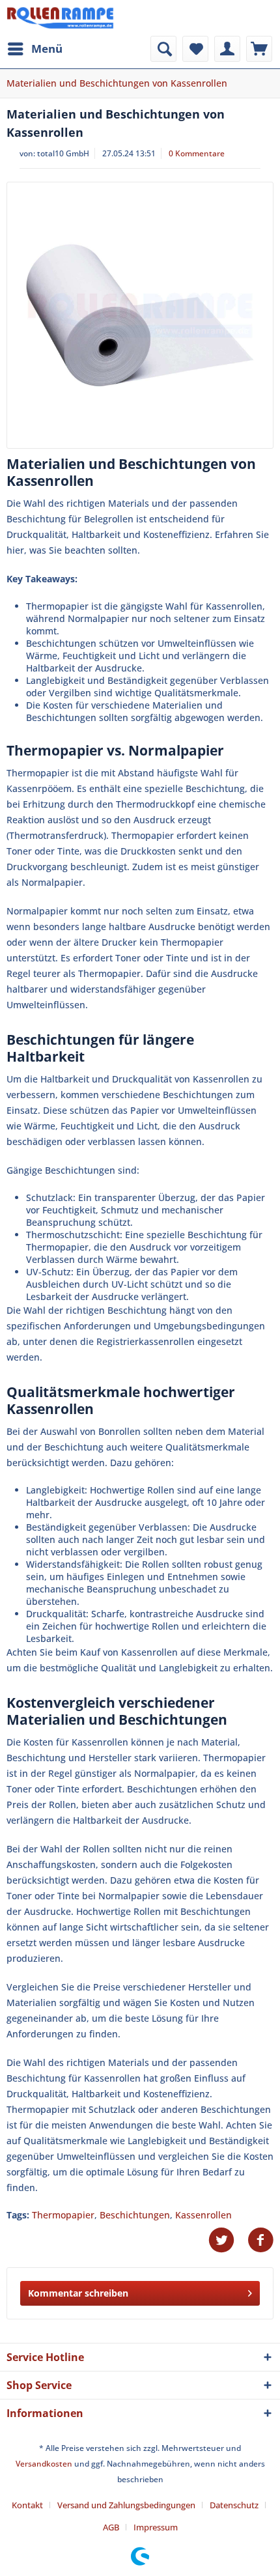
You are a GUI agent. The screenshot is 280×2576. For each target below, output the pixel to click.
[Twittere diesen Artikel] (228, 2240)
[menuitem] (35, 49)
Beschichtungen (135, 2215)
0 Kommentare (197, 153)
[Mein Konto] (227, 49)
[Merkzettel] (195, 49)
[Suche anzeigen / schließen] (163, 49)
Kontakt (27, 2505)
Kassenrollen (203, 2215)
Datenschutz (234, 2505)
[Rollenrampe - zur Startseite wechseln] (60, 18)
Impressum (156, 2527)
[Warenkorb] (259, 49)
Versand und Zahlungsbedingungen (126, 2505)
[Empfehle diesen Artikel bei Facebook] (260, 2240)
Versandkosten (44, 2464)
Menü (47, 49)
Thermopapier (63, 2215)
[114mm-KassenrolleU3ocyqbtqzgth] (140, 315)
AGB (111, 2527)
